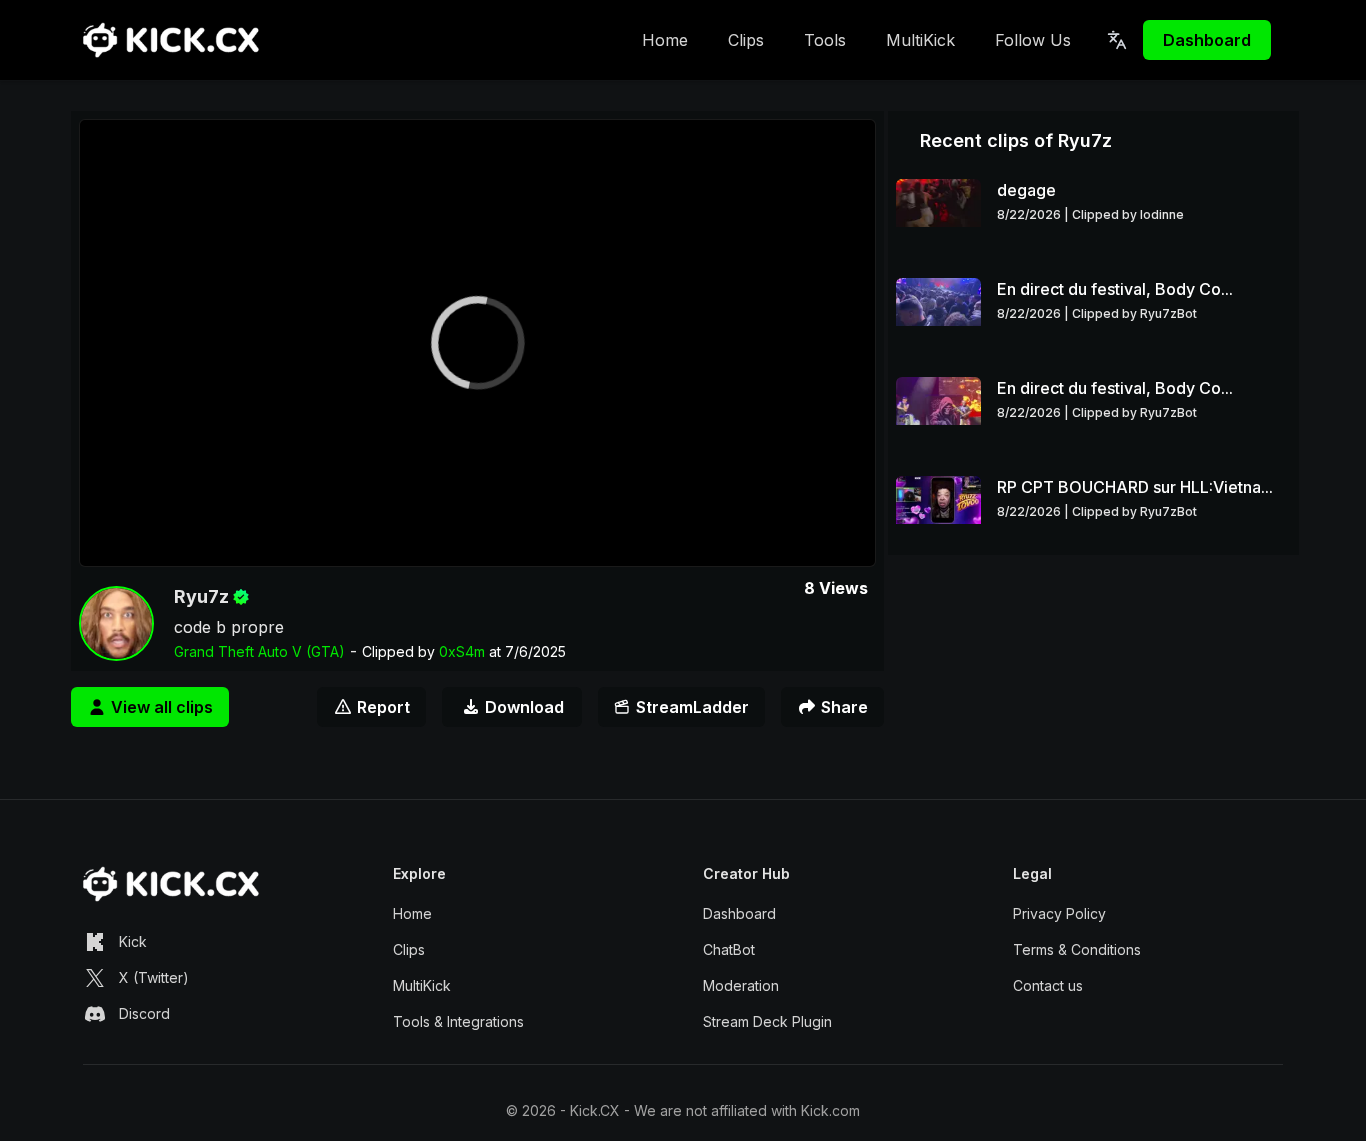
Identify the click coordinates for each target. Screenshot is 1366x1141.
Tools (825, 40)
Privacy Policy (1059, 913)
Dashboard (1207, 40)
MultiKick (920, 40)
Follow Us (1033, 40)
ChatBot (729, 949)
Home (665, 40)
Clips (746, 40)
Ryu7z (201, 596)
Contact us (1048, 985)
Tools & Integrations (458, 1021)
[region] (477, 343)
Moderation (741, 985)
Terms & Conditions (1077, 949)
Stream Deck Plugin (767, 1021)
